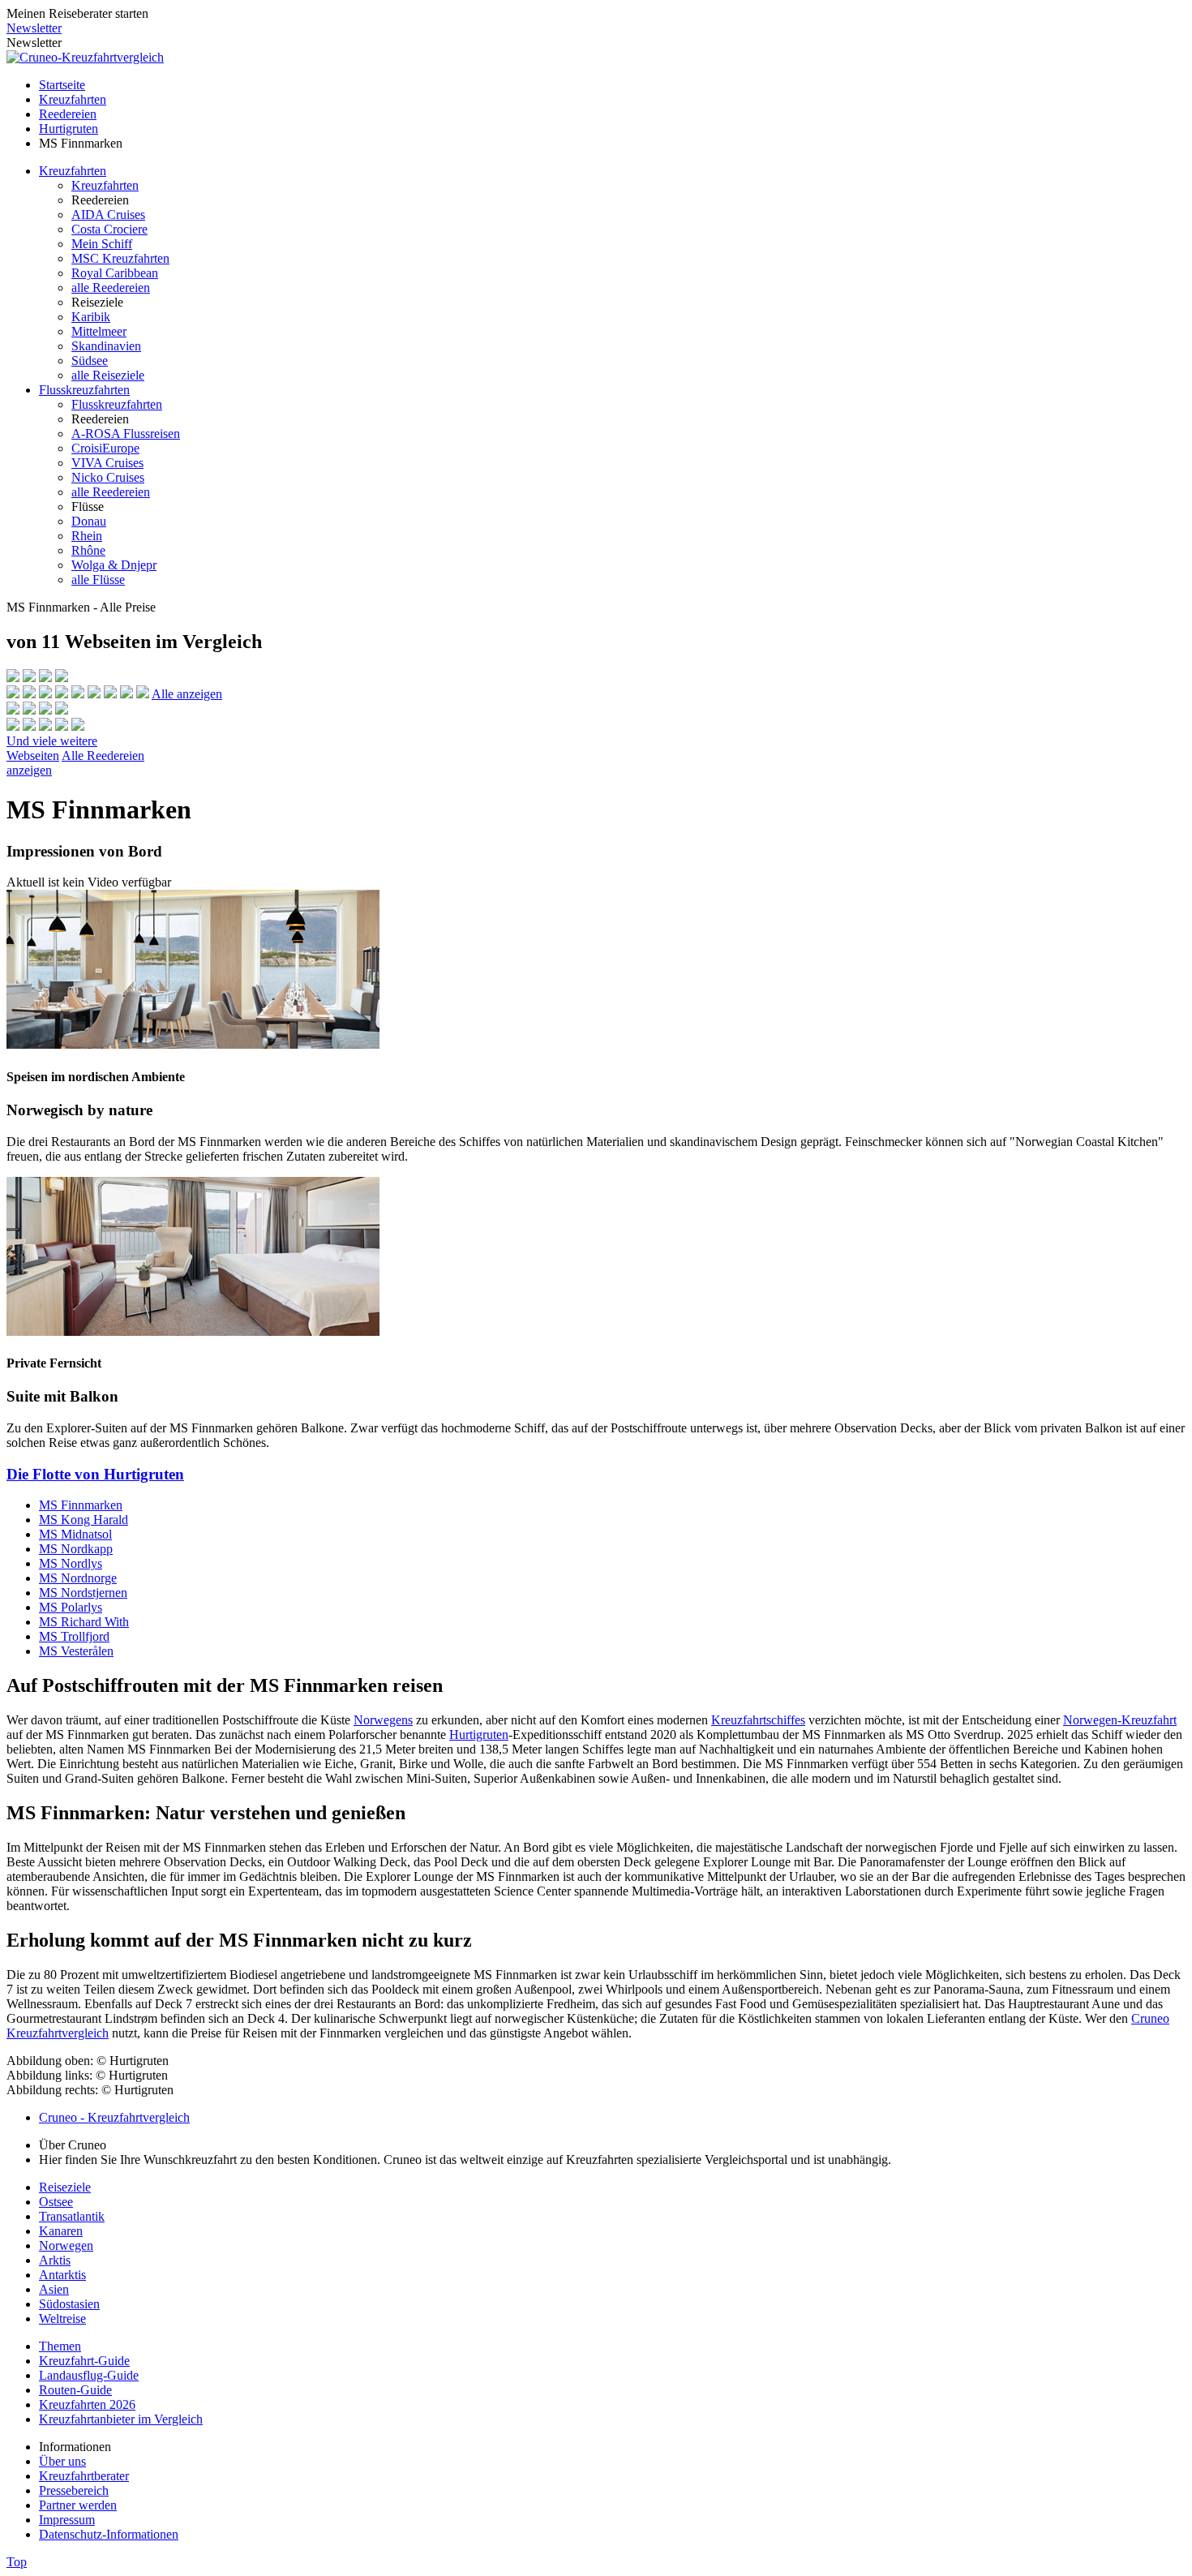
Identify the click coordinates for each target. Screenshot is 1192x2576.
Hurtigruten (69, 129)
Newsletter (34, 28)
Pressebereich (74, 2490)
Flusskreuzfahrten (84, 390)
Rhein (87, 536)
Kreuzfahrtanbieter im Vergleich (121, 2419)
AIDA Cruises (108, 215)
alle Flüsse (98, 580)
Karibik (91, 317)
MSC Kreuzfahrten (120, 258)
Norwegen (66, 2245)
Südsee (90, 361)
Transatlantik (72, 2216)
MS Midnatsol (75, 1534)
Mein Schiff (102, 244)
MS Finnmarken (81, 1505)
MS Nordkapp (76, 1549)
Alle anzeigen (187, 694)
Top (17, 2562)
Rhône (88, 550)
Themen (60, 2346)
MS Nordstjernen (83, 1593)
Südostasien (69, 2304)
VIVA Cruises (107, 463)
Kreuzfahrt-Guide (84, 2361)
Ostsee (56, 2202)
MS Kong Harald (84, 1520)
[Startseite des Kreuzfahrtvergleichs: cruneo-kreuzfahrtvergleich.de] (85, 57)
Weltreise (62, 2318)
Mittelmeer (99, 331)
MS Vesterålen (76, 1651)
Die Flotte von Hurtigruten (95, 1474)
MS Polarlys (71, 1607)
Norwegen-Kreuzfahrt (1120, 1720)
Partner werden (78, 2505)
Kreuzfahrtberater (84, 2476)
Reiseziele (65, 2187)
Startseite (62, 85)
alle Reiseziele (108, 375)
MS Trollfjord (74, 1636)
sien (59, 2289)
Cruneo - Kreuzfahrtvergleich (114, 2117)
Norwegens (383, 1720)
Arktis (55, 2260)
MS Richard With (84, 1622)
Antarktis (62, 2275)
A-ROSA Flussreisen (126, 434)
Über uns (62, 2461)
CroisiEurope (105, 448)
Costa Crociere (109, 229)
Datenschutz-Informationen (109, 2534)
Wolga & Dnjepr (114, 565)
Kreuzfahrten (73, 99)
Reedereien (68, 114)
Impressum (67, 2520)
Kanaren (61, 2231)
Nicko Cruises (108, 477)
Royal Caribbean (115, 273)
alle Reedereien (111, 288)
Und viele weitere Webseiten (52, 748)
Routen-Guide (75, 2390)
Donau (89, 521)
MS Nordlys (71, 1563)
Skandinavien (106, 346)
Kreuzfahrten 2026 (87, 2404)
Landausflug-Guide (89, 2375)
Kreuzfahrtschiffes (758, 1720)
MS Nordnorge (78, 1578)
